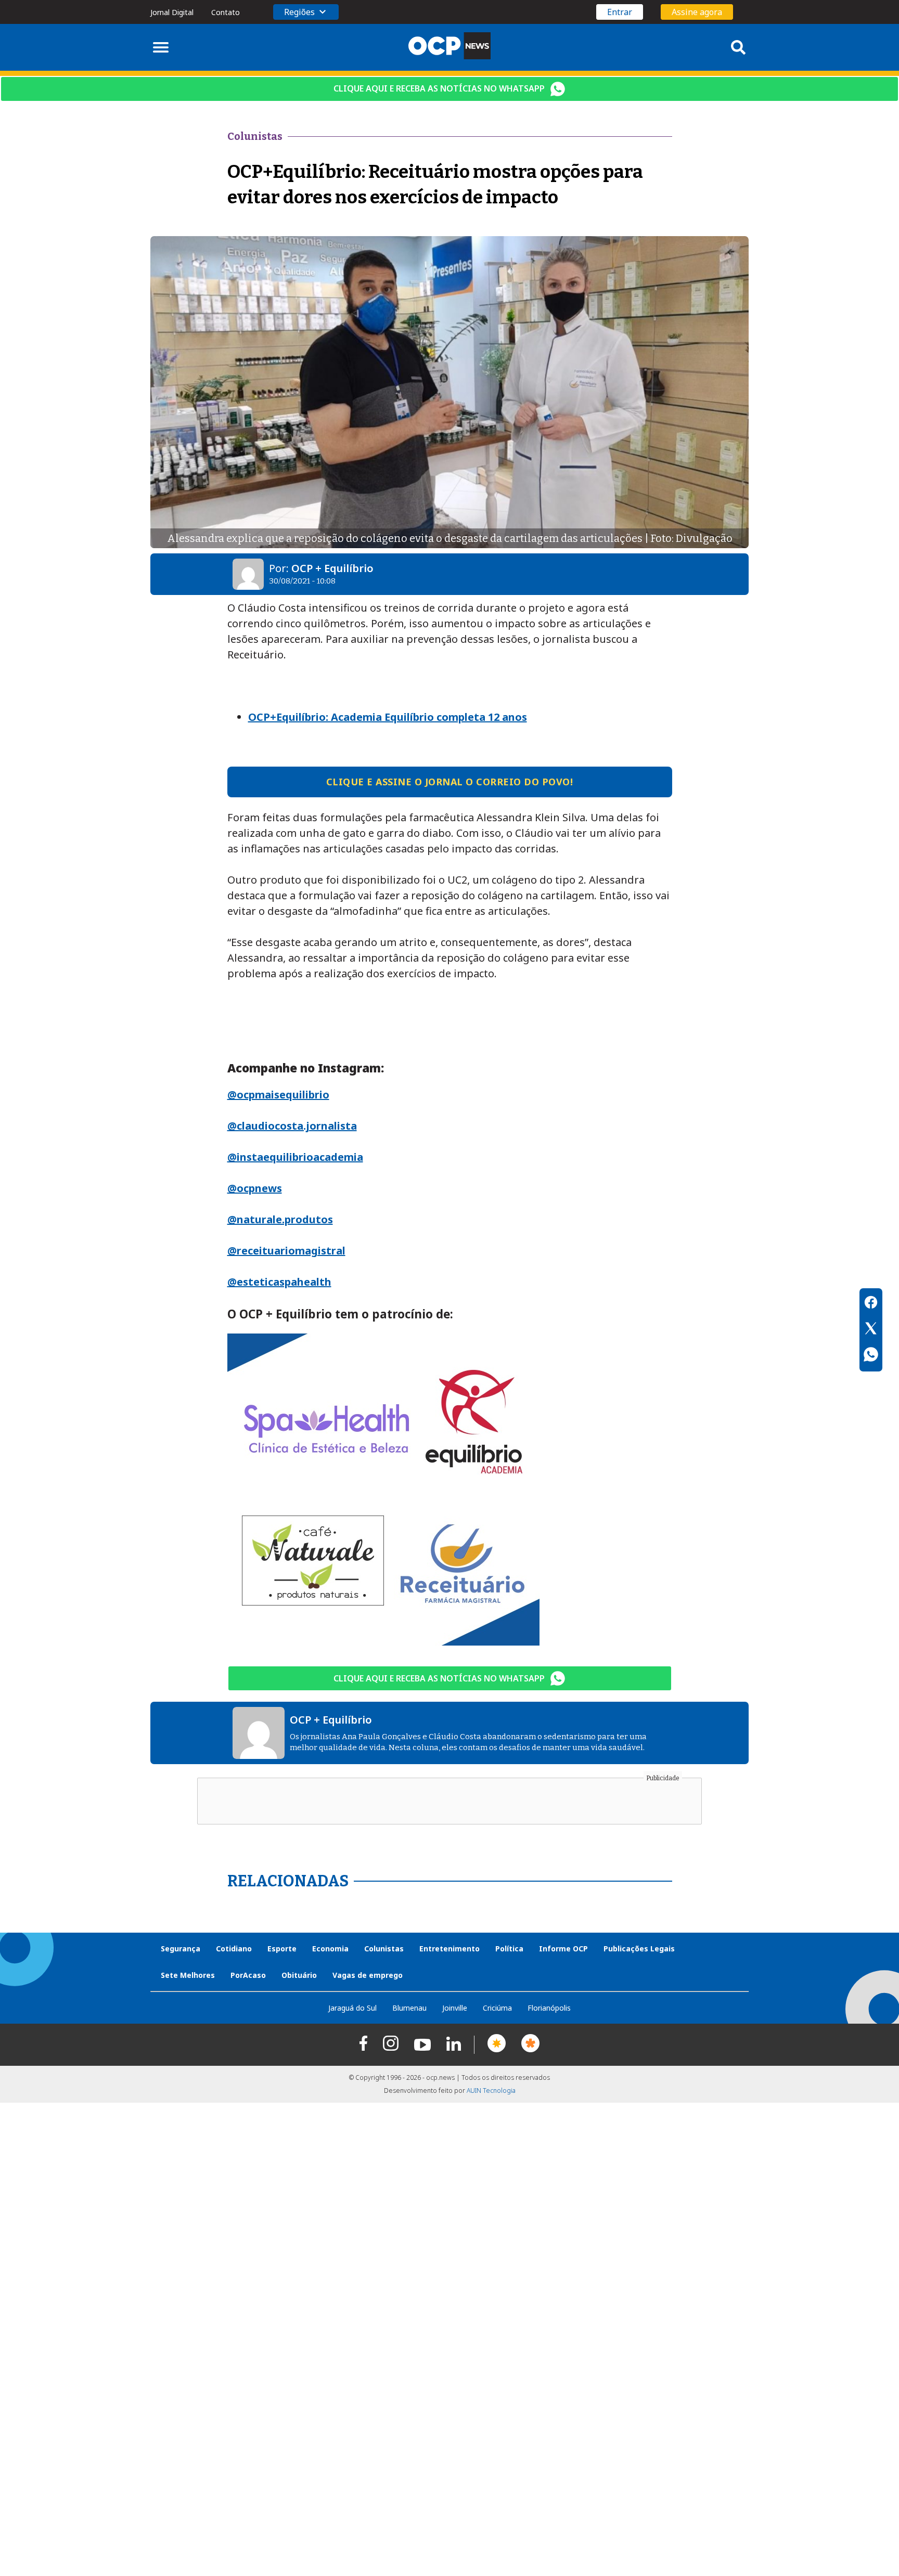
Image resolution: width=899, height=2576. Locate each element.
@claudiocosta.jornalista (292, 1126)
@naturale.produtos (280, 1219)
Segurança (181, 1949)
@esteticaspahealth (279, 1282)
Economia (330, 1949)
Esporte (282, 1949)
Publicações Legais (639, 1949)
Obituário (299, 1975)
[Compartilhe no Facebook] (871, 1304)
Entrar (620, 12)
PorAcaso (248, 1975)
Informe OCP (563, 1949)
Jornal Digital (172, 12)
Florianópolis (549, 2008)
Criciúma (497, 2008)
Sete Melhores (188, 1975)
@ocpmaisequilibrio (278, 1095)
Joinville (455, 2008)
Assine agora (697, 12)
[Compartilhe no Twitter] (871, 1330)
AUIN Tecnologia (491, 2090)
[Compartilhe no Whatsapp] (871, 1356)
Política (509, 1949)
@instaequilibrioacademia (295, 1157)
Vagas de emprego (368, 1975)
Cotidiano (234, 1949)
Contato (226, 12)
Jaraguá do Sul (352, 2008)
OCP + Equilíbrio (332, 568)
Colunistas (384, 1949)
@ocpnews (255, 1188)
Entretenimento (449, 1949)
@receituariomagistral (286, 1251)
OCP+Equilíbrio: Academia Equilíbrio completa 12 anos (388, 717)
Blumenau (409, 2008)
